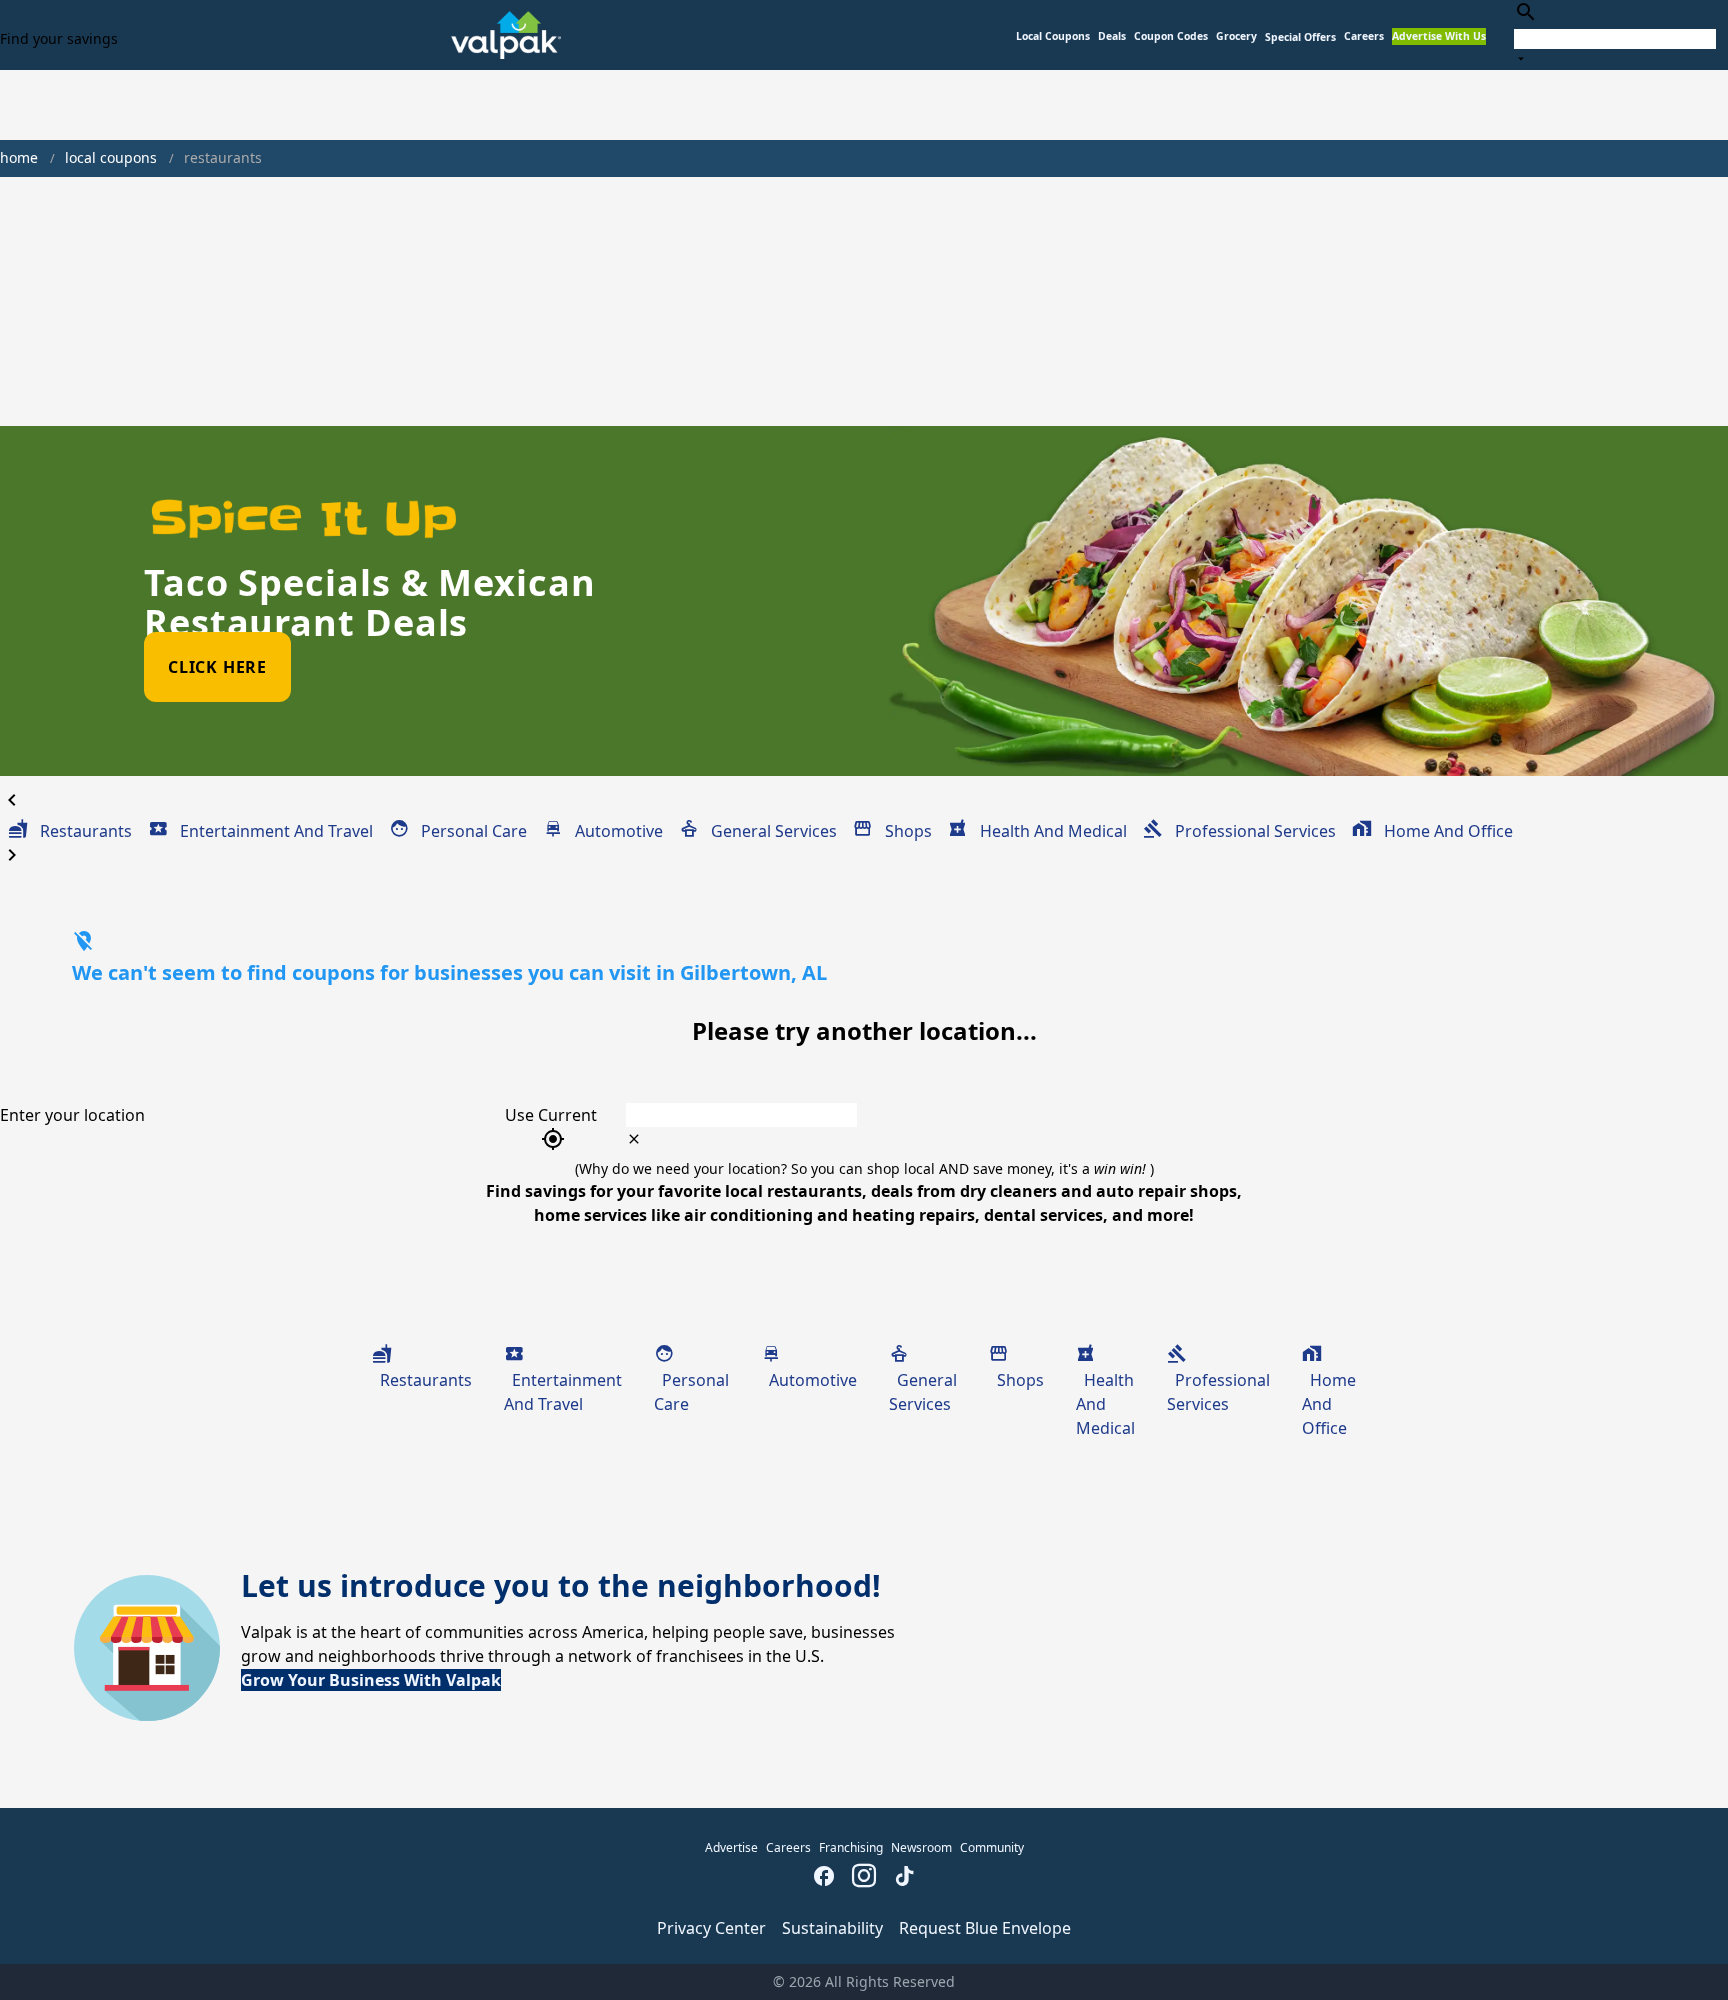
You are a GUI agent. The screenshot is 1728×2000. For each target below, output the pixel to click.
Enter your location (72, 1115)
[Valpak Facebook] (824, 1878)
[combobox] (1615, 34)
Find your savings (59, 38)
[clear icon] (634, 1139)
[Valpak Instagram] (864, 1878)
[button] (1300, 37)
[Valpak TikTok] (904, 1878)
